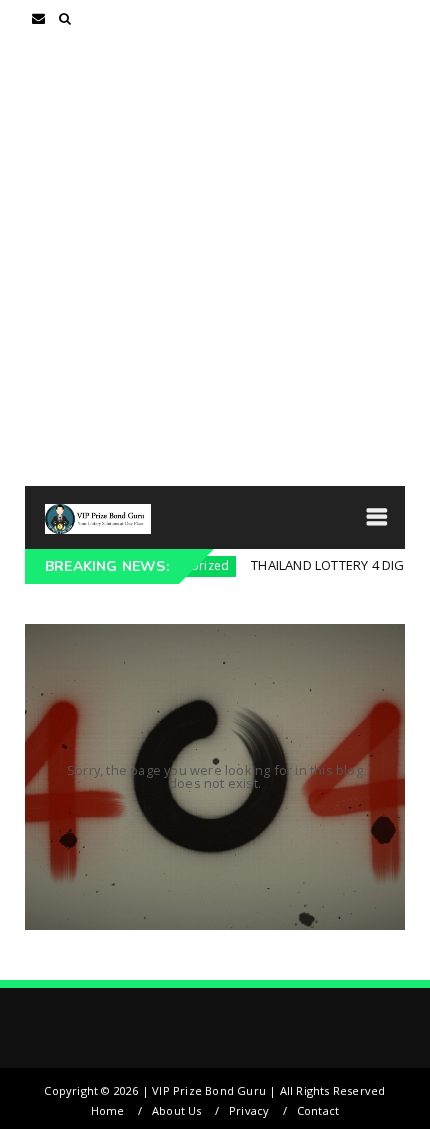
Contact (318, 1110)
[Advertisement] (215, 261)
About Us (177, 1110)
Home (108, 1110)
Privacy (249, 1110)
